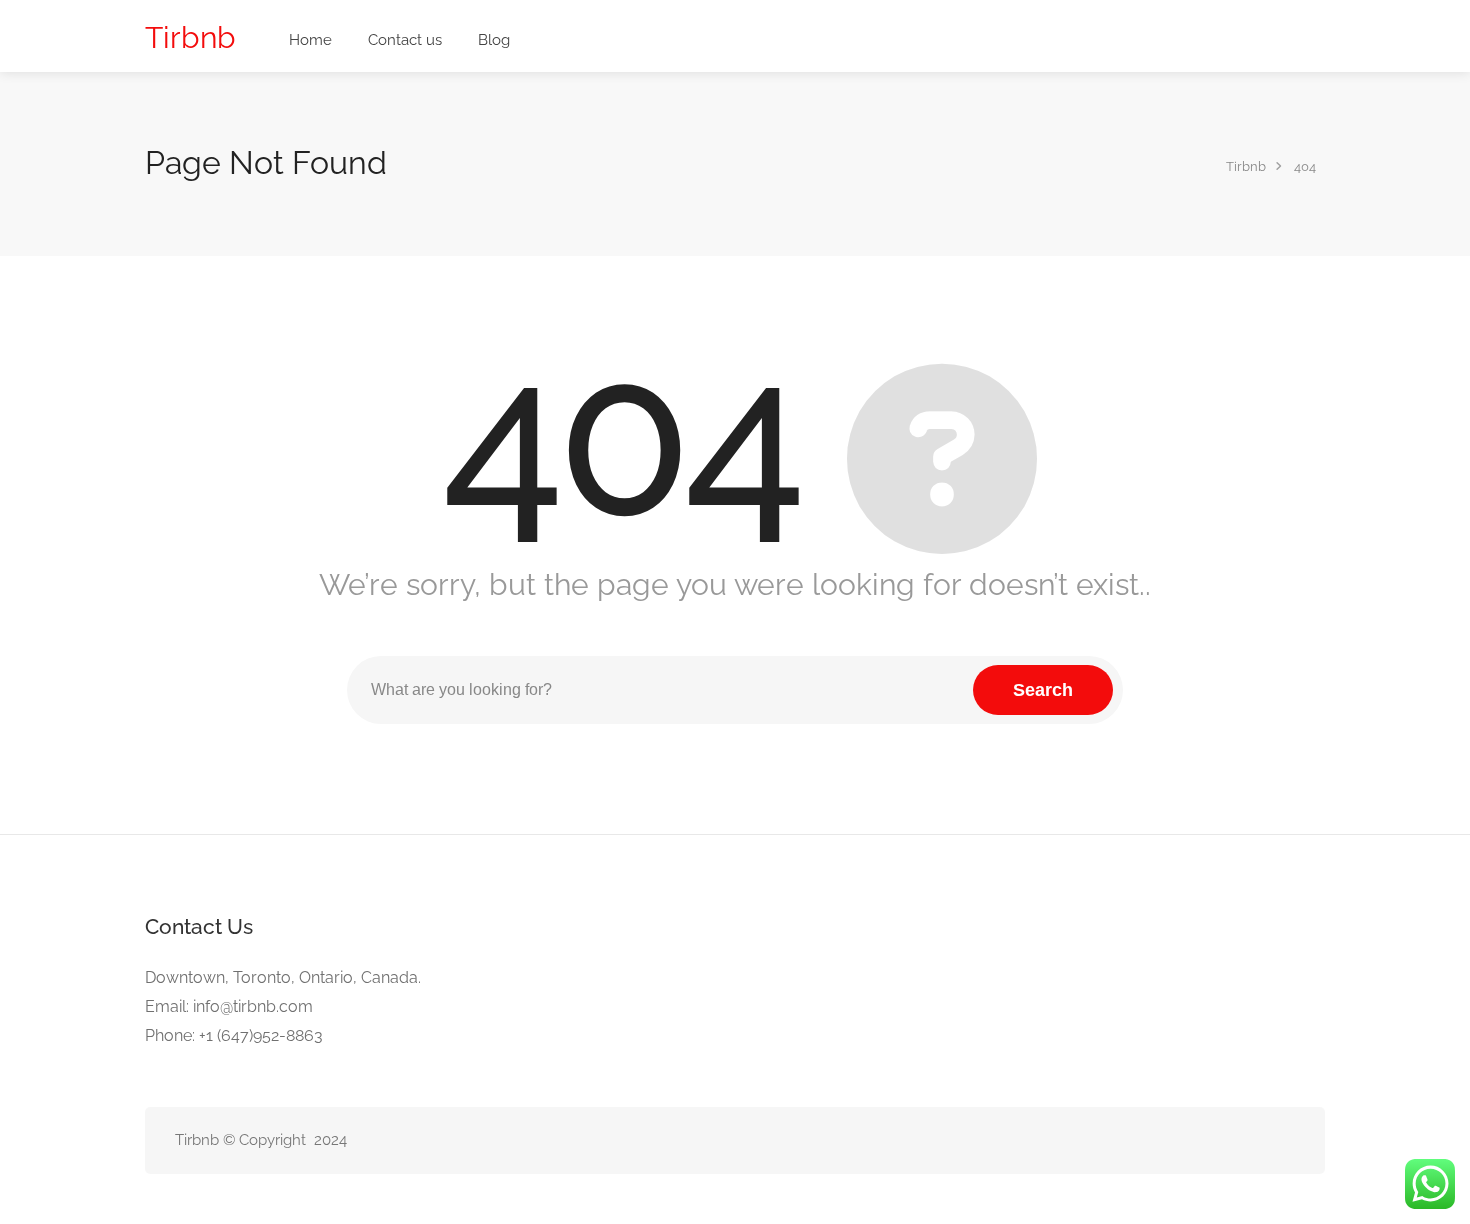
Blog (494, 40)
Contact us (405, 40)
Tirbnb (190, 37)
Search (1043, 690)
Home (310, 40)
